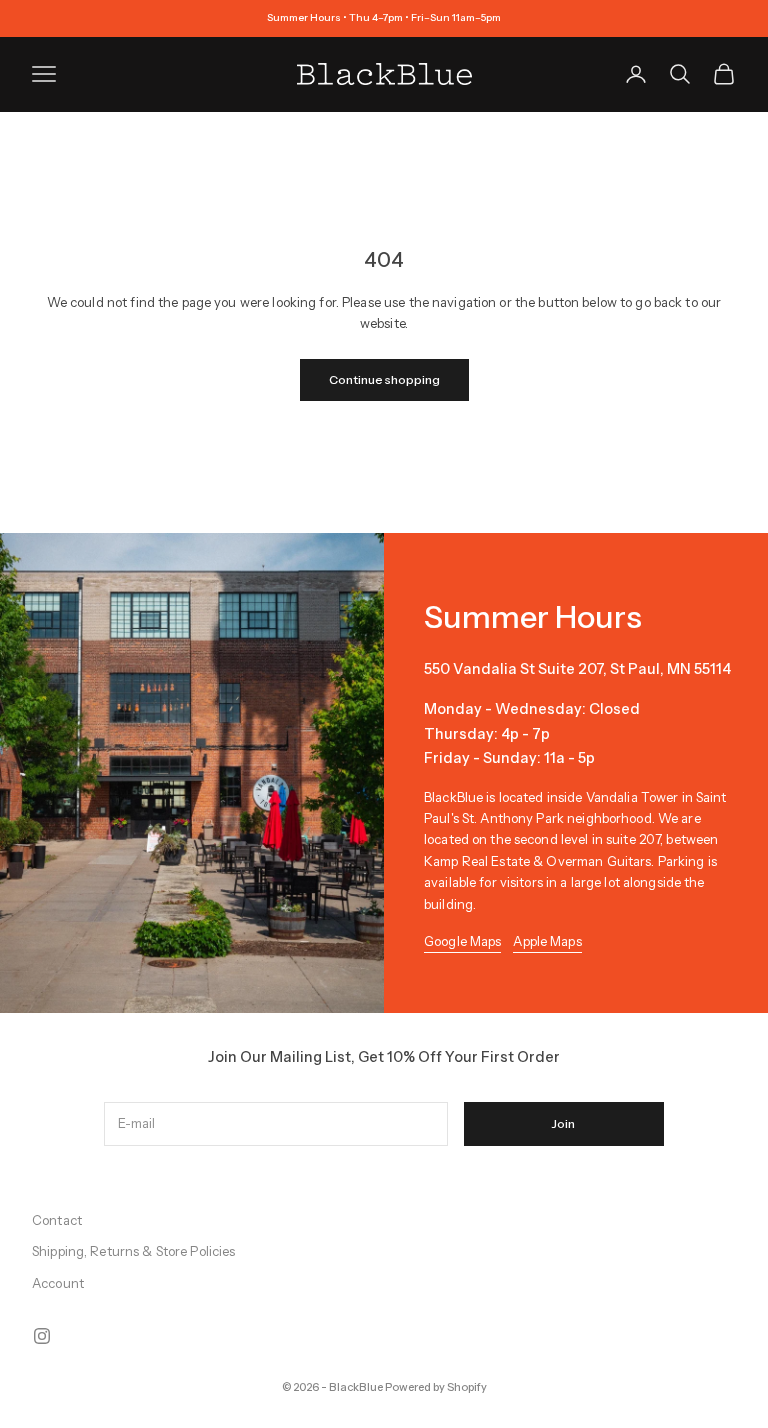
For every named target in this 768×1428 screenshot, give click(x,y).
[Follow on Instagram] (42, 1336)
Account (58, 1283)
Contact (57, 1220)
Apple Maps (547, 941)
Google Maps (462, 941)
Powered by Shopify (436, 1387)
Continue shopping (384, 379)
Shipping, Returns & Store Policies (133, 1251)
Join (563, 1123)
